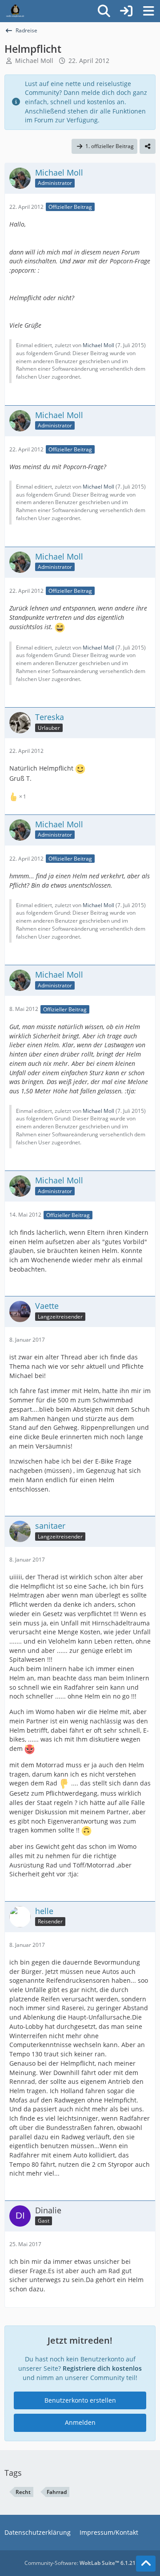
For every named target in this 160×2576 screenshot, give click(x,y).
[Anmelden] (126, 11)
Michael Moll (34, 61)
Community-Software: (80, 2563)
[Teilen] (148, 146)
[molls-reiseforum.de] (15, 11)
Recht (23, 2492)
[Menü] (148, 11)
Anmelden (80, 2422)
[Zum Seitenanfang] (146, 2564)
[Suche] (104, 11)
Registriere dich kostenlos (102, 2368)
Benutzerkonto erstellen (80, 2400)
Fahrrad (57, 2492)
